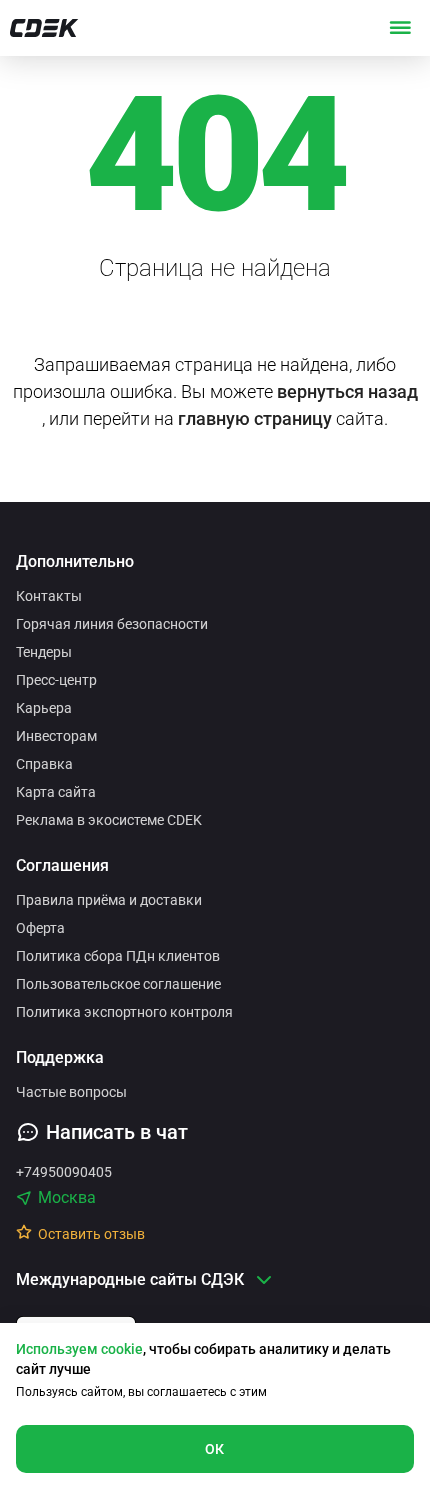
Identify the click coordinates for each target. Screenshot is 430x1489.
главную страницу (255, 418)
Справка (44, 764)
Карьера (44, 708)
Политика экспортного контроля (124, 1012)
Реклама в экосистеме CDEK (109, 820)
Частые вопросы (71, 1092)
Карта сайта (56, 792)
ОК (215, 1449)
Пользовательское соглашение (118, 984)
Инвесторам (56, 736)
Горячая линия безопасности (112, 624)
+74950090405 (64, 1172)
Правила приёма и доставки (109, 900)
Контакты (49, 596)
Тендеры (44, 652)
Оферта (40, 928)
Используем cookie (79, 1349)
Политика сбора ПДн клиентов (118, 956)
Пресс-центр (56, 680)
